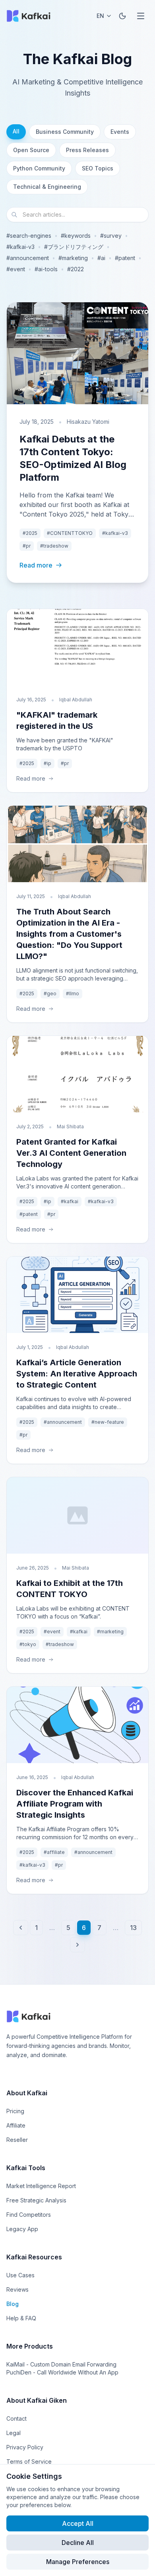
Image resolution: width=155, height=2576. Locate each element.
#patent (125, 258)
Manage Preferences (78, 2562)
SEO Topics (98, 168)
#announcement (28, 258)
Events (120, 132)
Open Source (31, 150)
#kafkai (70, 1201)
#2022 (76, 269)
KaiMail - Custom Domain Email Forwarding (61, 2364)
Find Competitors (29, 2215)
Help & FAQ (21, 2318)
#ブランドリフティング (74, 247)
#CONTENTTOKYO (70, 533)
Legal (14, 2433)
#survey (111, 236)
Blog (13, 2304)
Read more (36, 565)
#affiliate (54, 1852)
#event (16, 269)
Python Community (39, 168)
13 (133, 1928)
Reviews (17, 2289)
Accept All (78, 2523)
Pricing (15, 2111)
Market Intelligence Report (41, 2186)
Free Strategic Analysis (36, 2200)
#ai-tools (46, 269)
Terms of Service (29, 2461)
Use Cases (20, 2275)
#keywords (76, 236)
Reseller (17, 2140)
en (100, 16)
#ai (101, 258)
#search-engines (29, 236)
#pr (27, 546)
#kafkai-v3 (20, 247)
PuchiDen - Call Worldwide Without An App (62, 2372)
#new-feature (108, 1422)
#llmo (73, 993)
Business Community (65, 132)
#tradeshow (54, 546)
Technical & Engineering (47, 187)
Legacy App (22, 2229)
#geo (50, 993)
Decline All (78, 2543)
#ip (47, 763)
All (16, 131)
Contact (16, 2418)
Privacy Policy (25, 2447)
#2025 (30, 533)
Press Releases (87, 150)
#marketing (73, 258)
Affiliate (16, 2125)
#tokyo (28, 1644)
